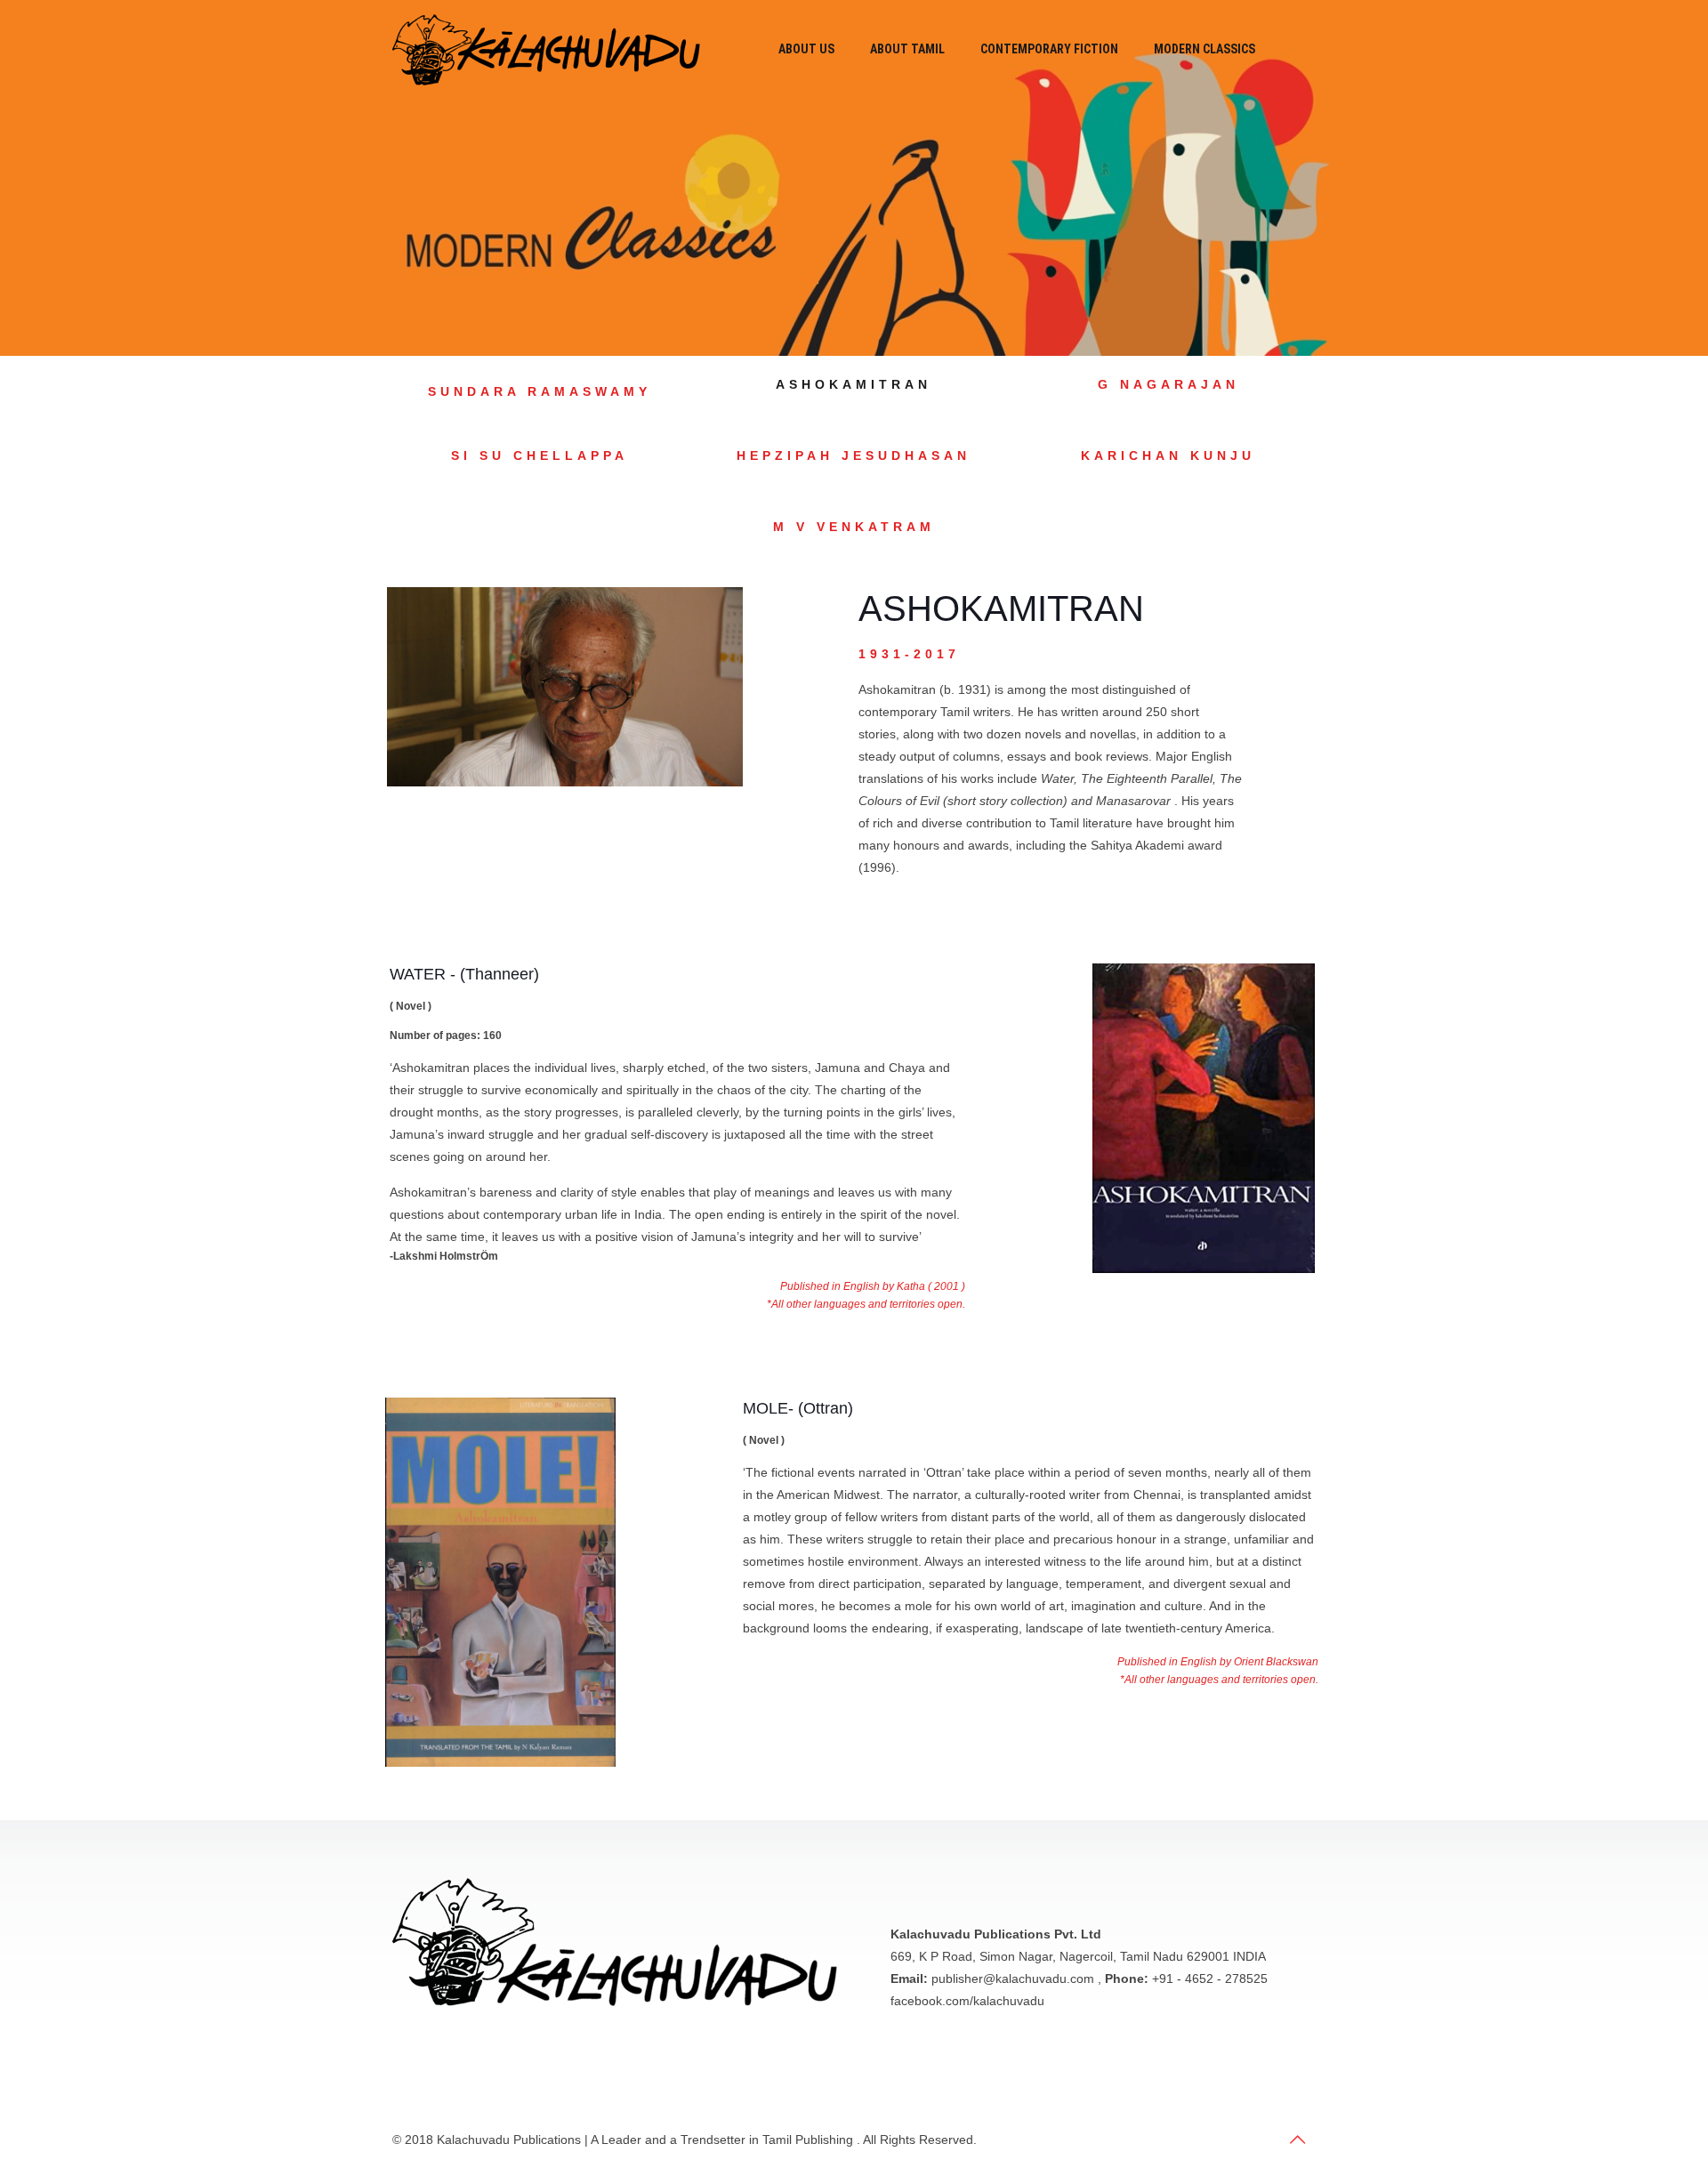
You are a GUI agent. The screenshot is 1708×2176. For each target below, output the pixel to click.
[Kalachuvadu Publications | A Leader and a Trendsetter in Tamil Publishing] (546, 49)
